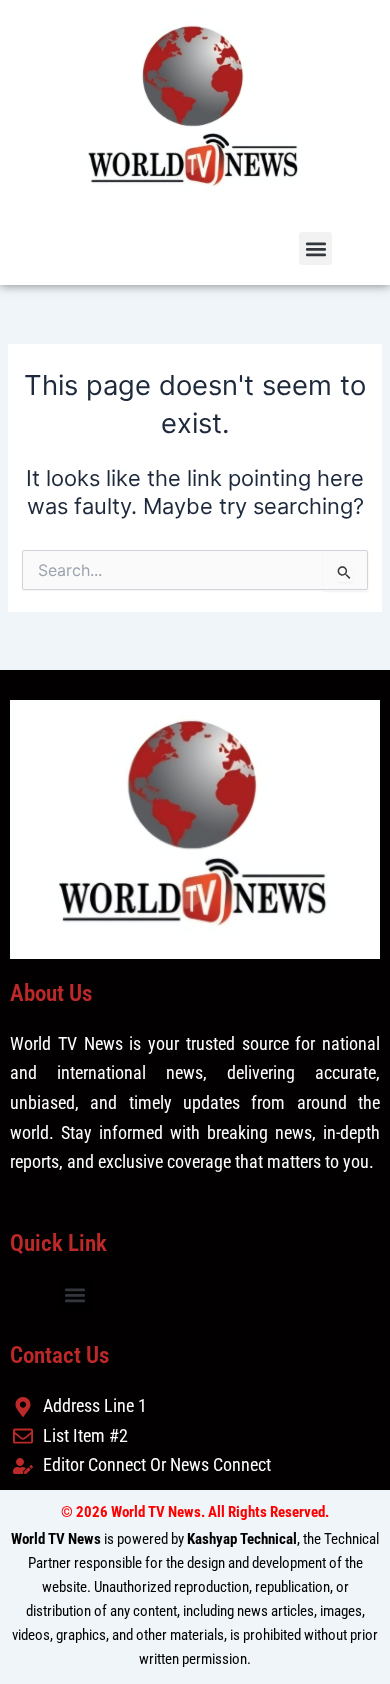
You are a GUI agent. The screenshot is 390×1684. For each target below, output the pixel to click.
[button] (315, 248)
